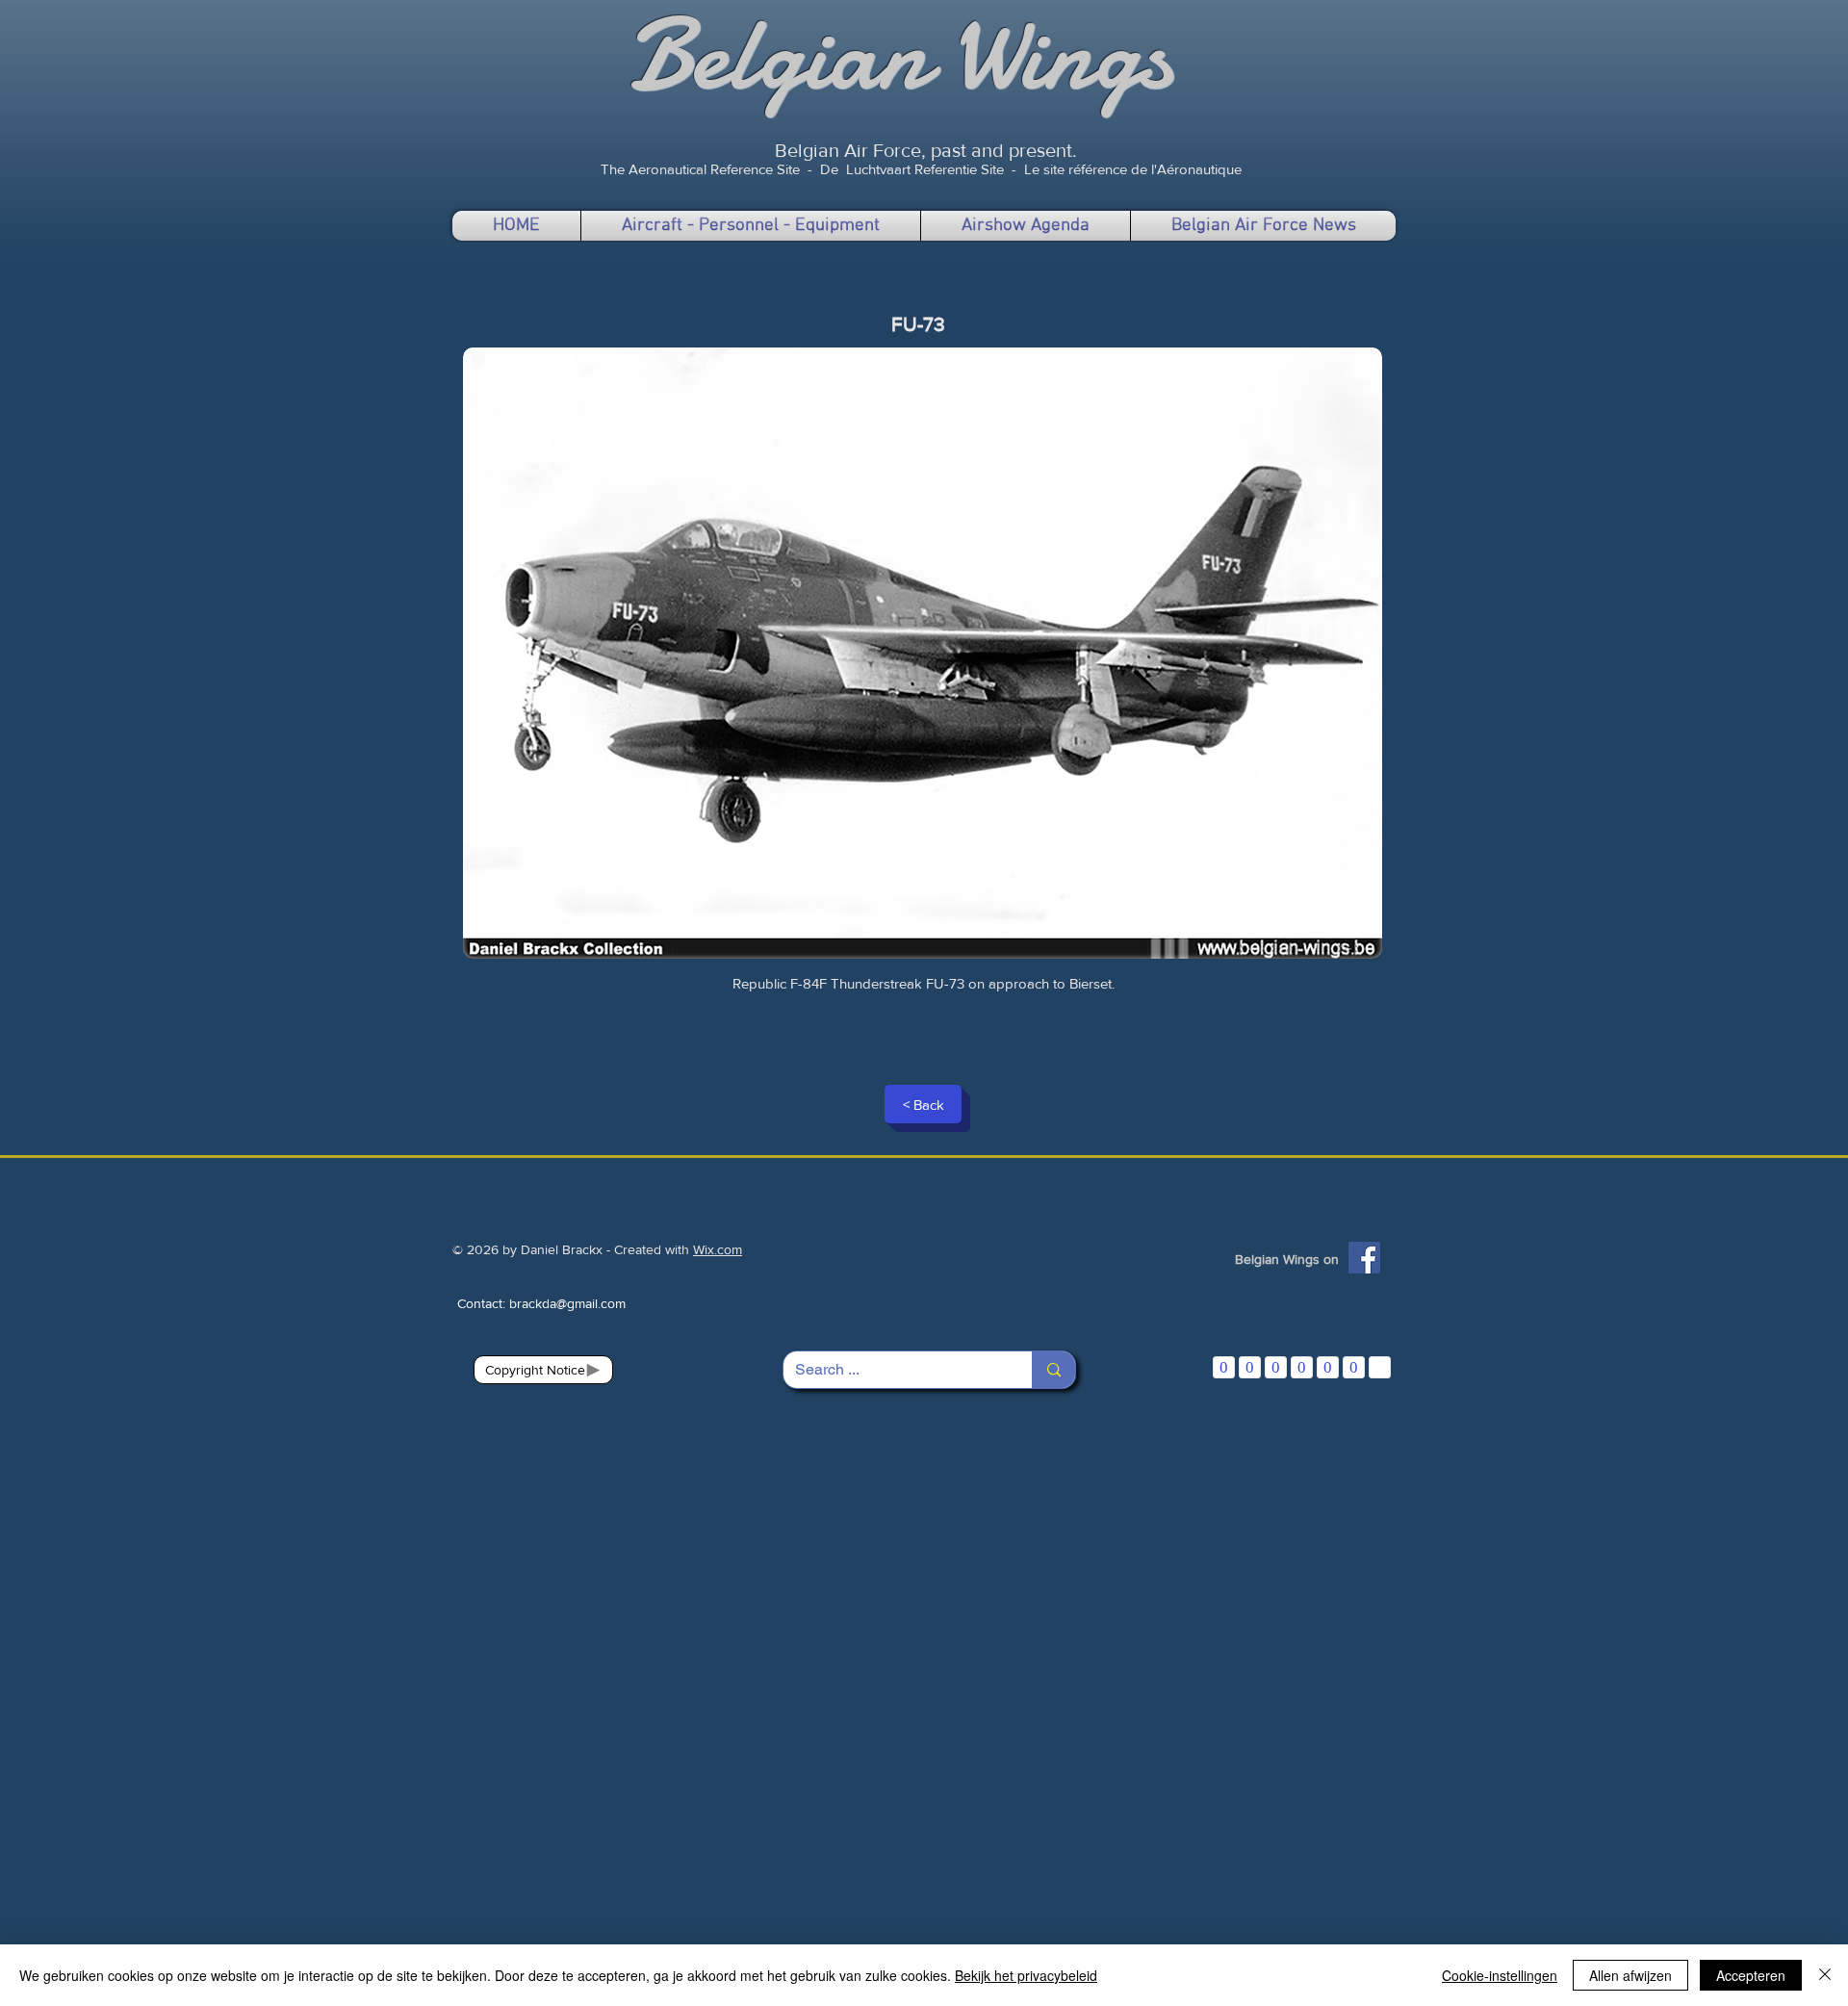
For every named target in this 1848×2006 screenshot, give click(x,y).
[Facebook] (1364, 1258)
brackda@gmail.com (567, 1303)
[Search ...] (1053, 1370)
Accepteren (1751, 1975)
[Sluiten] (1825, 1975)
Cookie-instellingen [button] (1500, 1975)
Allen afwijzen (1630, 1975)
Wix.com (718, 1249)
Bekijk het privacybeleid (1026, 1975)
